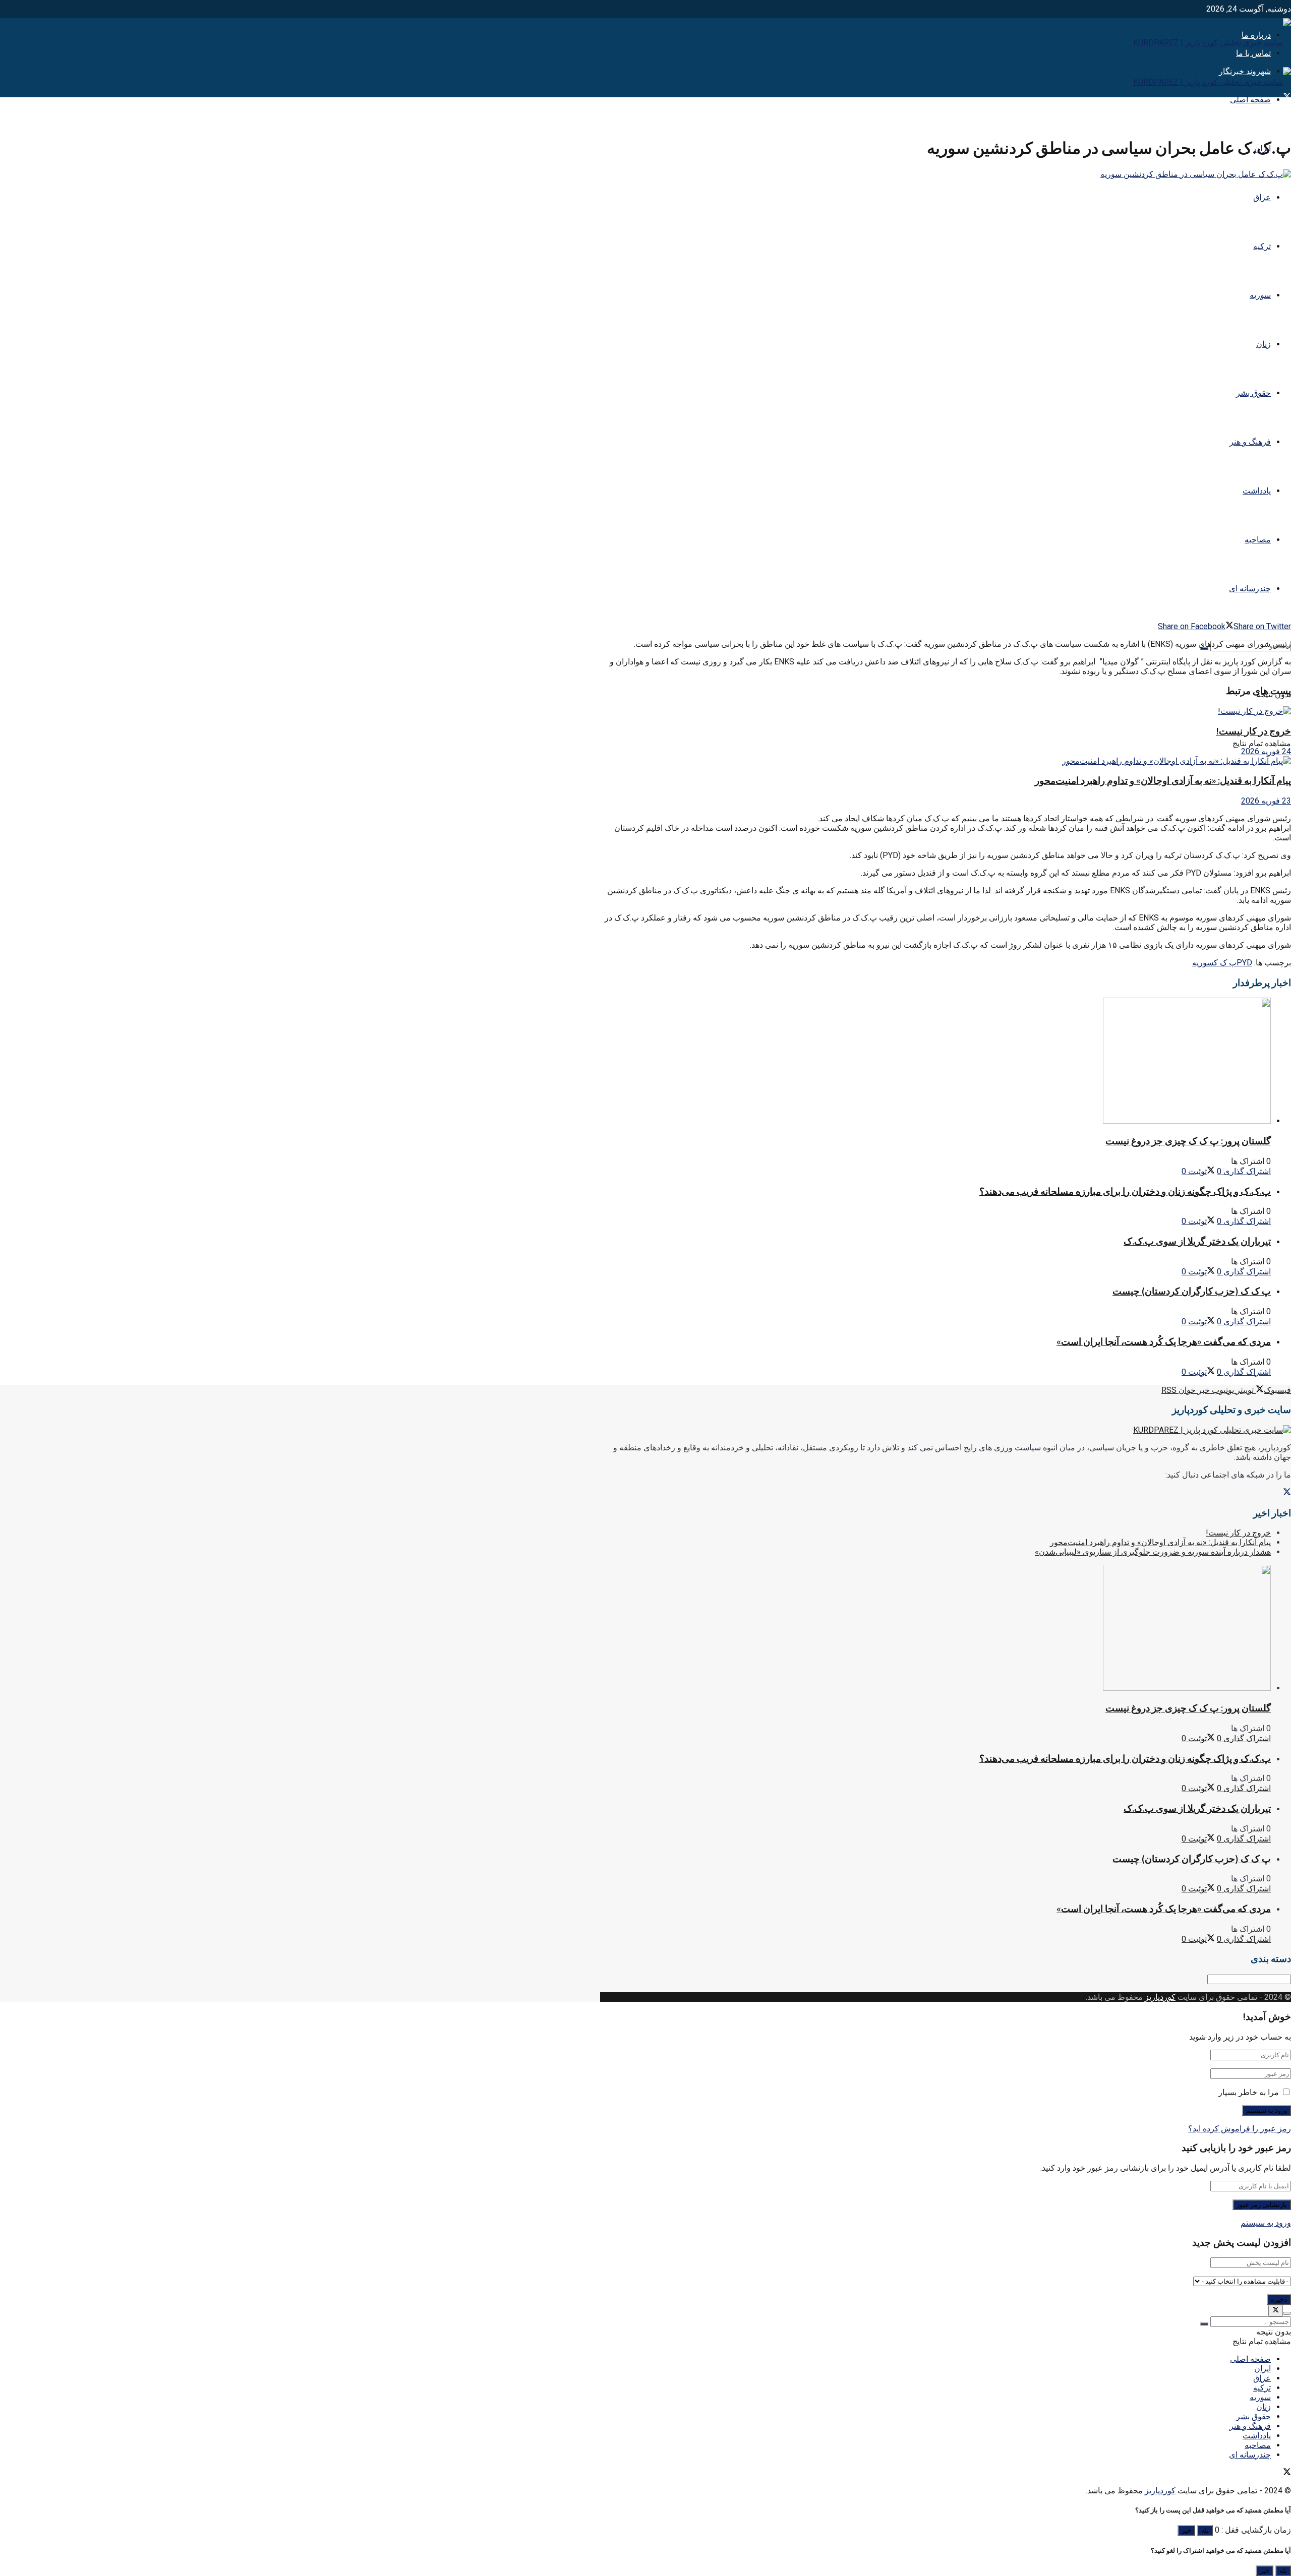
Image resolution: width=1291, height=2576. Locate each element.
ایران (1263, 2369)
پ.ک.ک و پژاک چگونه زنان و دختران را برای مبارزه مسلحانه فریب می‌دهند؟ (1125, 1191)
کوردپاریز (1160, 1997)
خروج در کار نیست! (1253, 731)
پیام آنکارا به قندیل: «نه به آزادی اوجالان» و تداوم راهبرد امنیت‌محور (1163, 781)
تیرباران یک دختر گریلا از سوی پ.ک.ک (1197, 1241)
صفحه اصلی (1250, 100)
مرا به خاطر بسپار (1249, 2092)
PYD (1244, 963)
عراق (1262, 197)
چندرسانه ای (1250, 589)
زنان (1264, 344)
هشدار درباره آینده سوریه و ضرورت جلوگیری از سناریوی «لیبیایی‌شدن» (1153, 1552)
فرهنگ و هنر (1250, 442)
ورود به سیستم (1266, 2223)
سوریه (1260, 295)
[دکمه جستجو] (1204, 2324)
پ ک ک (1225, 963)
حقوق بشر (1253, 393)
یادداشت (1257, 491)
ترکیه (1262, 246)
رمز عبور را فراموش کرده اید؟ (1240, 2129)
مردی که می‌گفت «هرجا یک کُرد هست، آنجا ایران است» (1164, 1342)
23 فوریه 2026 (1266, 801)
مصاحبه (1258, 540)
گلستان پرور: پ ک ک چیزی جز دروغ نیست (1188, 1141)
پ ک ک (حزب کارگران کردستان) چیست (1192, 1291)
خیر (1186, 2530)
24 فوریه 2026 (1266, 751)
